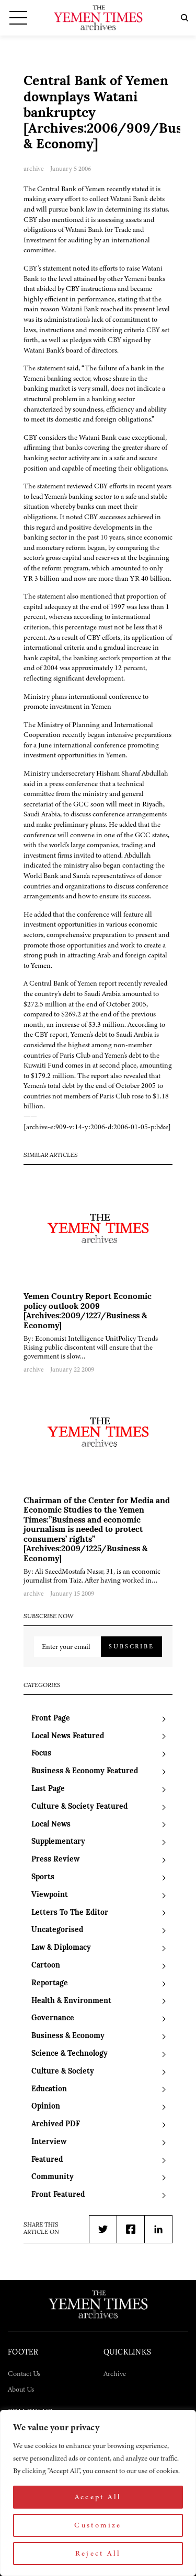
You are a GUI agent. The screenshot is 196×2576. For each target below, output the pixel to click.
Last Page (48, 1789)
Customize (98, 2525)
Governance (53, 2018)
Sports (43, 1877)
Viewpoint (50, 1895)
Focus (41, 1754)
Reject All (98, 2553)
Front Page (51, 1719)
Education (49, 2089)
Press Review (55, 1860)
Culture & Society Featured (79, 1807)
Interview (49, 2142)
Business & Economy (68, 2036)
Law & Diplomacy (61, 1948)
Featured (47, 2160)
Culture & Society (63, 2072)
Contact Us (24, 2374)
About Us (21, 2389)
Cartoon (46, 1966)
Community (53, 2177)
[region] (98, 2493)
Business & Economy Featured (85, 1771)
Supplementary (58, 1842)
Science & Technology (70, 2054)
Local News (51, 1825)
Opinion (46, 2107)
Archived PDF (56, 2124)
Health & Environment (71, 2001)
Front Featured (58, 2195)
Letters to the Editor (70, 1913)
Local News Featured (68, 1736)
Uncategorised (57, 1930)
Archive (115, 2374)
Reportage (50, 1983)
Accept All (98, 2497)
